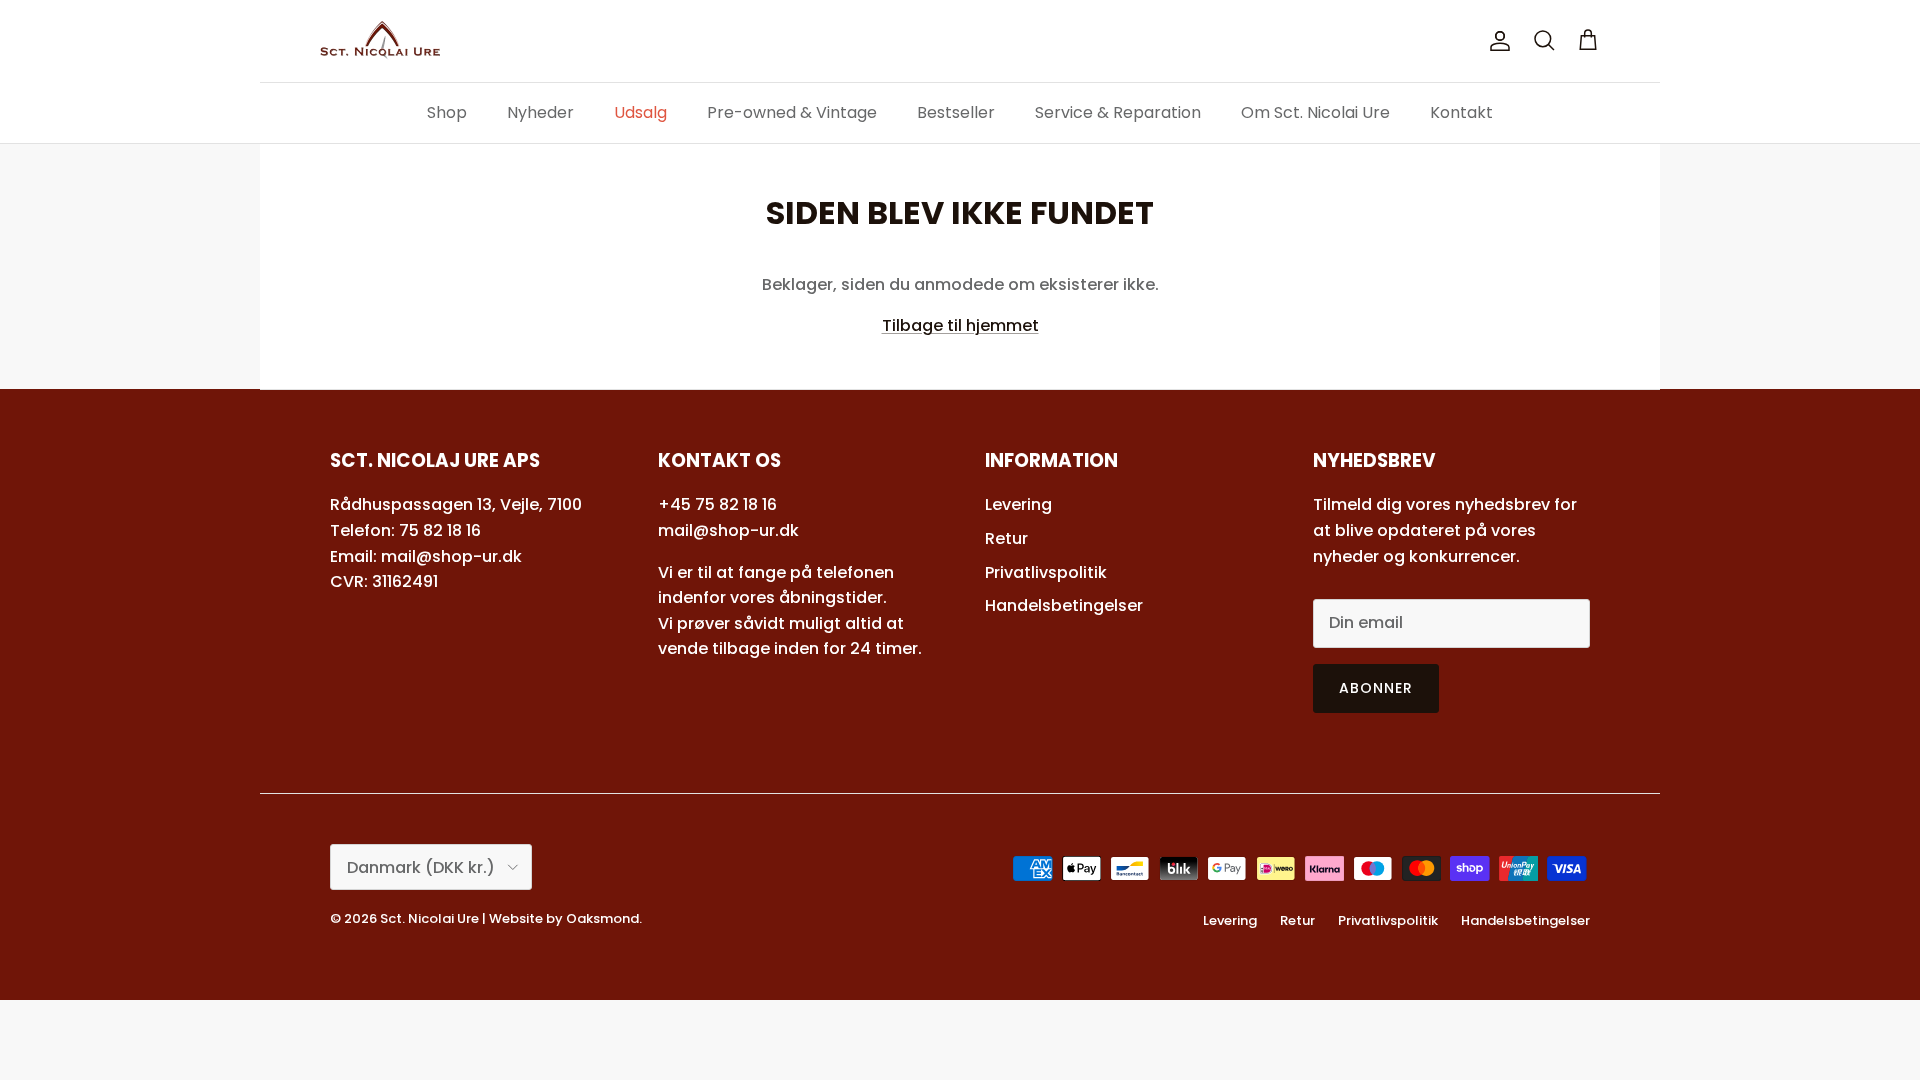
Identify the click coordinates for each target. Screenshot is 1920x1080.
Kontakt (1461, 112)
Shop (447, 112)
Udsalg (640, 112)
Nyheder (540, 112)
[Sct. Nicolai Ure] (380, 41)
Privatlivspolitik (1046, 572)
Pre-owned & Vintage (792, 112)
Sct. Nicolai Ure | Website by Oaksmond (509, 918)
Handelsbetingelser (1064, 605)
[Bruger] (1496, 41)
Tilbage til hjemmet (960, 325)
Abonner (1376, 688)
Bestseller (956, 112)
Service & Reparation (1118, 112)
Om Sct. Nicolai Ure (1315, 112)
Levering (1018, 504)
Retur (1006, 538)
